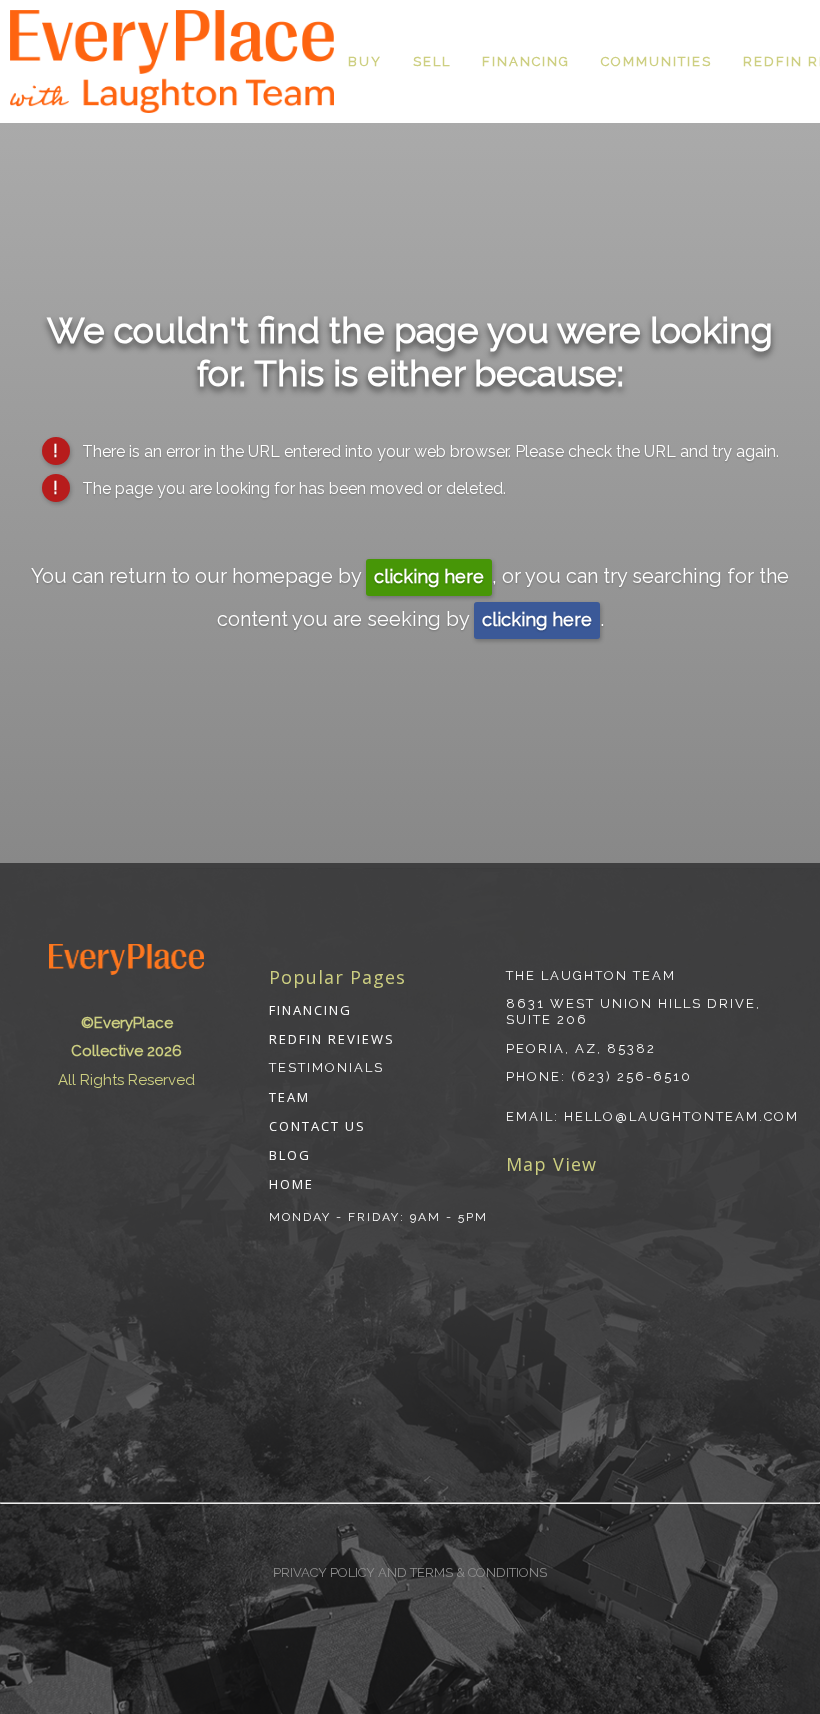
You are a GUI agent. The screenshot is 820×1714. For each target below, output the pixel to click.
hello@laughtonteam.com (681, 1116)
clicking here (429, 576)
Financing (526, 61)
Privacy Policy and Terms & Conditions (410, 1572)
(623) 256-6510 (631, 1076)
